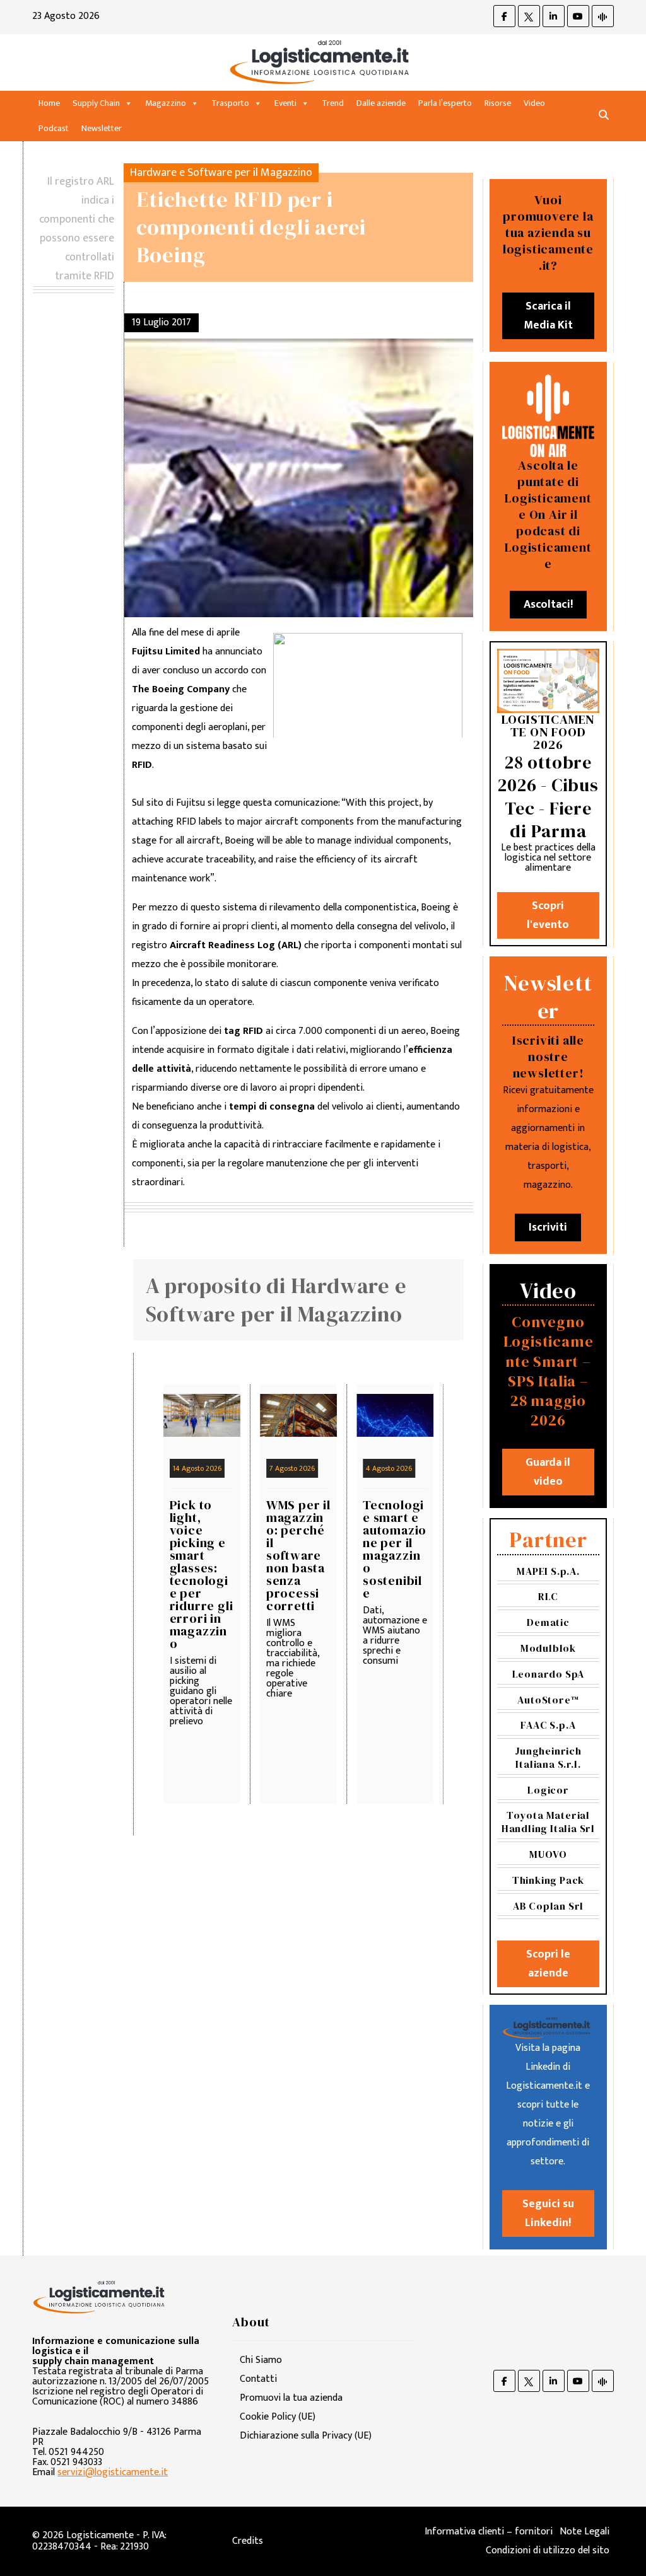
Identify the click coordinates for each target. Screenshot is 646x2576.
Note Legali (584, 2532)
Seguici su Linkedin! (548, 2213)
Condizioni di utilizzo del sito (548, 2550)
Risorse (498, 103)
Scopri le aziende (548, 1964)
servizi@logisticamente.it (113, 2472)
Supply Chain (96, 103)
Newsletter (102, 128)
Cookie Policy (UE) (278, 2417)
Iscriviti (548, 1227)
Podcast (54, 128)
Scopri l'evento (548, 915)
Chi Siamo (261, 2360)
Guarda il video (548, 1472)
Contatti (258, 2379)
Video (534, 103)
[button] (604, 116)
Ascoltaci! (548, 605)
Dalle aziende (381, 103)
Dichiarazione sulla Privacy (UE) (306, 2436)
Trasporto (230, 103)
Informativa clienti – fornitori (489, 2532)
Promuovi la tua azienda (291, 2398)
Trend (333, 103)
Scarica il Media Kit (548, 316)
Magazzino (166, 103)
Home (49, 103)
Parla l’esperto (445, 103)
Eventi (285, 103)
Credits (248, 2541)
